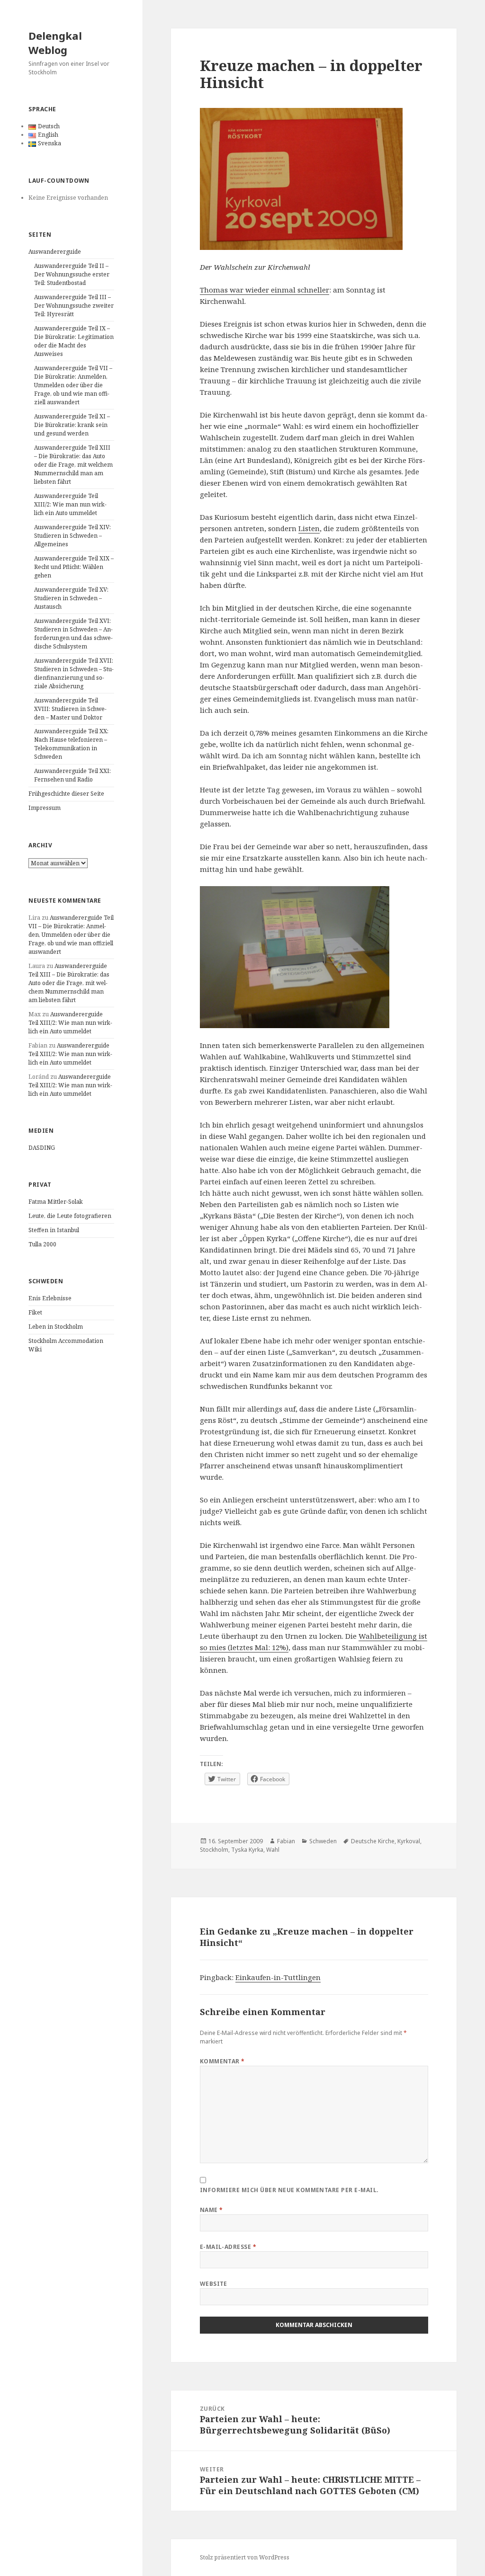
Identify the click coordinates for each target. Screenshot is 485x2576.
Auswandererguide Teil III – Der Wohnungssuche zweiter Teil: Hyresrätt (74, 306)
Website (214, 2284)
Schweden (323, 1841)
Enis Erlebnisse (50, 1298)
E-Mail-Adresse (228, 2247)
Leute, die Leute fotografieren (70, 1216)
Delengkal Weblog (55, 43)
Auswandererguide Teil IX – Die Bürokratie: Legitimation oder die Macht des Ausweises (74, 341)
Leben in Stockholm (56, 1327)
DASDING (42, 1148)
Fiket (35, 1312)
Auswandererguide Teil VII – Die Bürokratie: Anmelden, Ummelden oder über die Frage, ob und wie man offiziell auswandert (73, 385)
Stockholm (214, 1850)
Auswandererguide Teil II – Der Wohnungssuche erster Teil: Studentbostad (72, 274)
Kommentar (222, 2061)
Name (211, 2210)
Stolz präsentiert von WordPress (245, 2557)
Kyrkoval (409, 1841)
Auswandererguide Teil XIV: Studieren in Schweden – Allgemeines (72, 536)
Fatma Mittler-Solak (56, 1202)
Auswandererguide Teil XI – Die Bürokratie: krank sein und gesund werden (72, 425)
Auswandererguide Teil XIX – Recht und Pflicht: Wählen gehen (74, 567)
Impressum (45, 808)
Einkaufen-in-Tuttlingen (278, 1977)
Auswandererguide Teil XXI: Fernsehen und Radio (72, 775)
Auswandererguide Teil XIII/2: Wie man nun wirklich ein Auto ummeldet (70, 504)
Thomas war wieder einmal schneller (265, 290)
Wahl (273, 1850)
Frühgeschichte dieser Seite (66, 794)
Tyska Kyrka (247, 1850)
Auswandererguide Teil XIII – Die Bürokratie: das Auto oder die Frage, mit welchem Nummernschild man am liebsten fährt (73, 465)
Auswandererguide (55, 252)
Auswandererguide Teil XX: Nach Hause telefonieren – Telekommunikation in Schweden (71, 744)
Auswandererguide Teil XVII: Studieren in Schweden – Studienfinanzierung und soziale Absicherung (74, 673)
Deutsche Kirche (373, 1841)
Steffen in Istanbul (54, 1230)
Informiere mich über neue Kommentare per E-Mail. (289, 2190)
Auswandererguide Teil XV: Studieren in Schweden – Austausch (71, 598)
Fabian (286, 1841)
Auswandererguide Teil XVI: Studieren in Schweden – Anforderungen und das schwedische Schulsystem (73, 634)
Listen (309, 528)
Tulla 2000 (42, 1244)
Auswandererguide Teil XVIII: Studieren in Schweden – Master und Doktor (70, 709)
